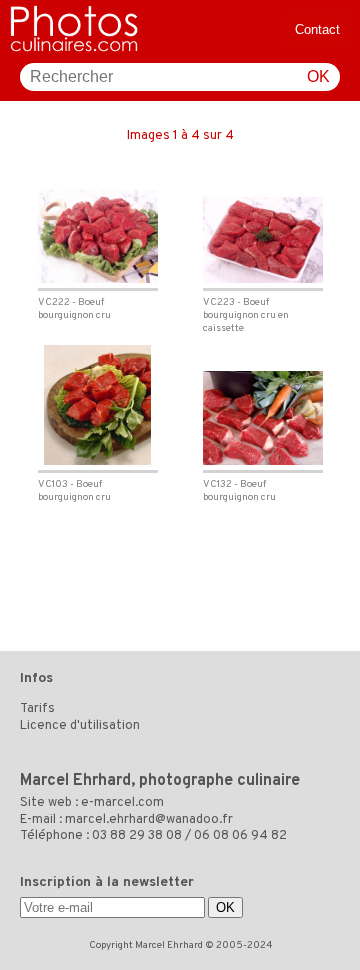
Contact (317, 29)
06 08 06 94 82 (240, 836)
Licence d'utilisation (80, 726)
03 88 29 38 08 (137, 836)
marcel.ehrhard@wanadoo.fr (149, 820)
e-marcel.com (122, 803)
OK (318, 76)
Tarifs (37, 709)
